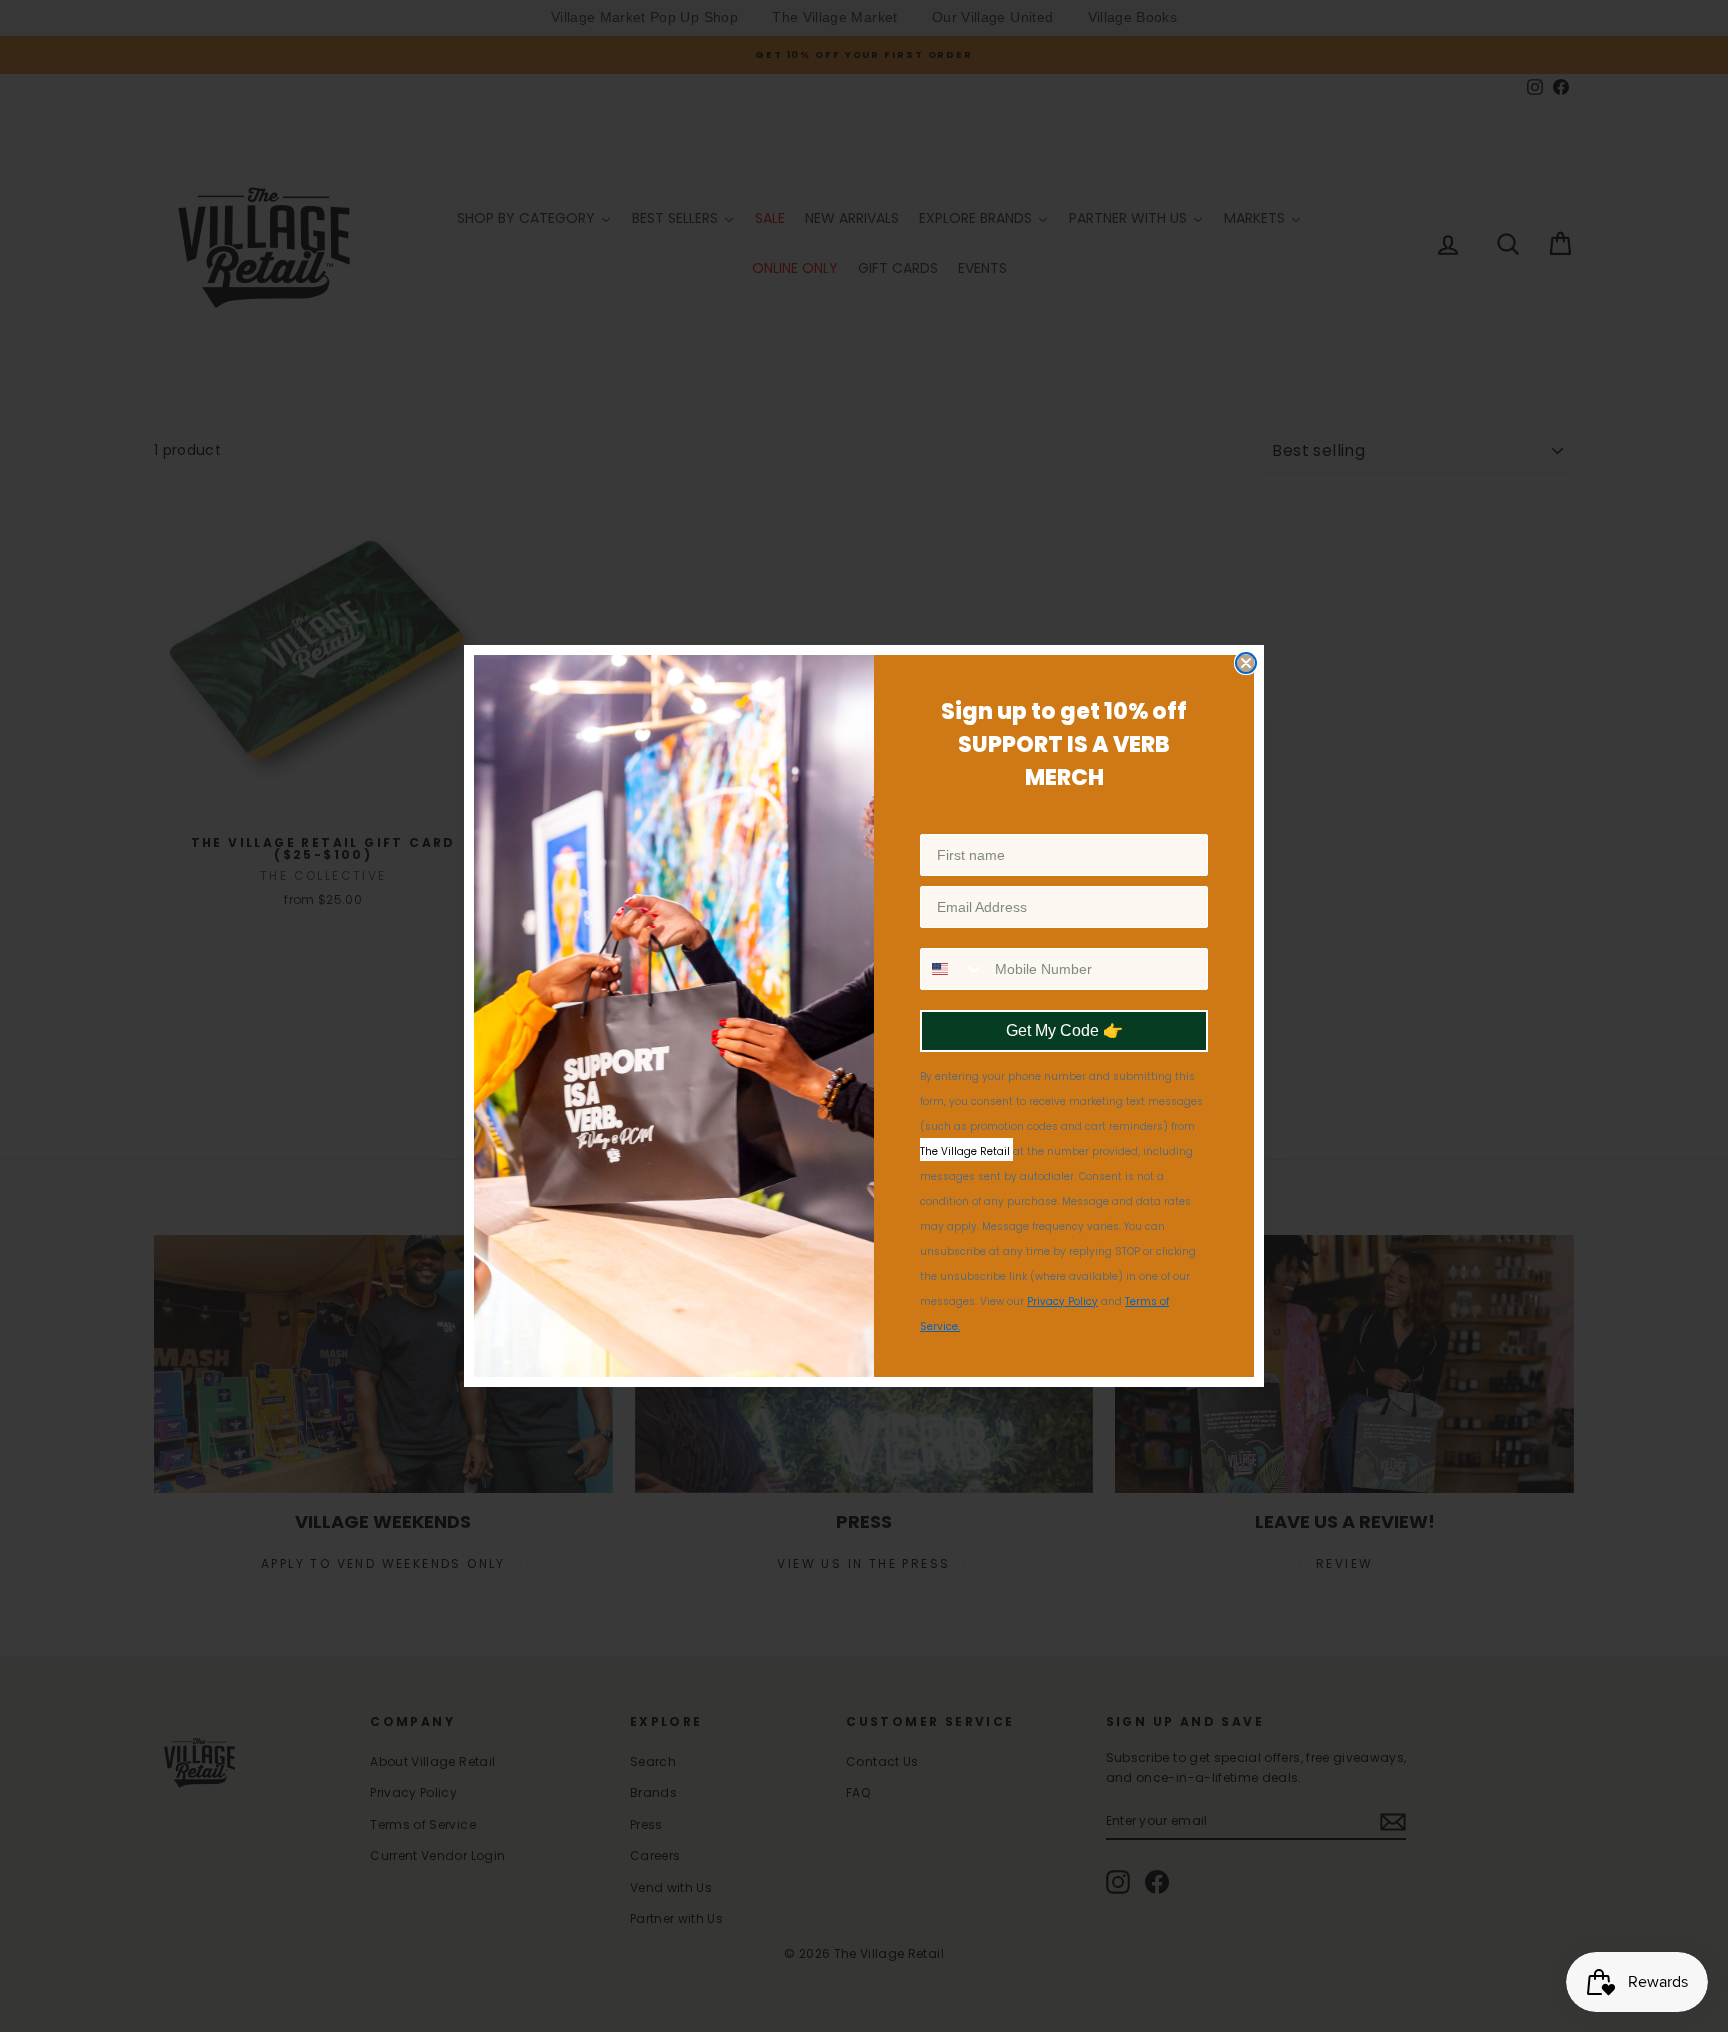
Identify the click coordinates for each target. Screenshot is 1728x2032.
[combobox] (953, 969)
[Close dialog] (1246, 663)
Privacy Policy (1062, 1301)
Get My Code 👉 (1064, 1030)
